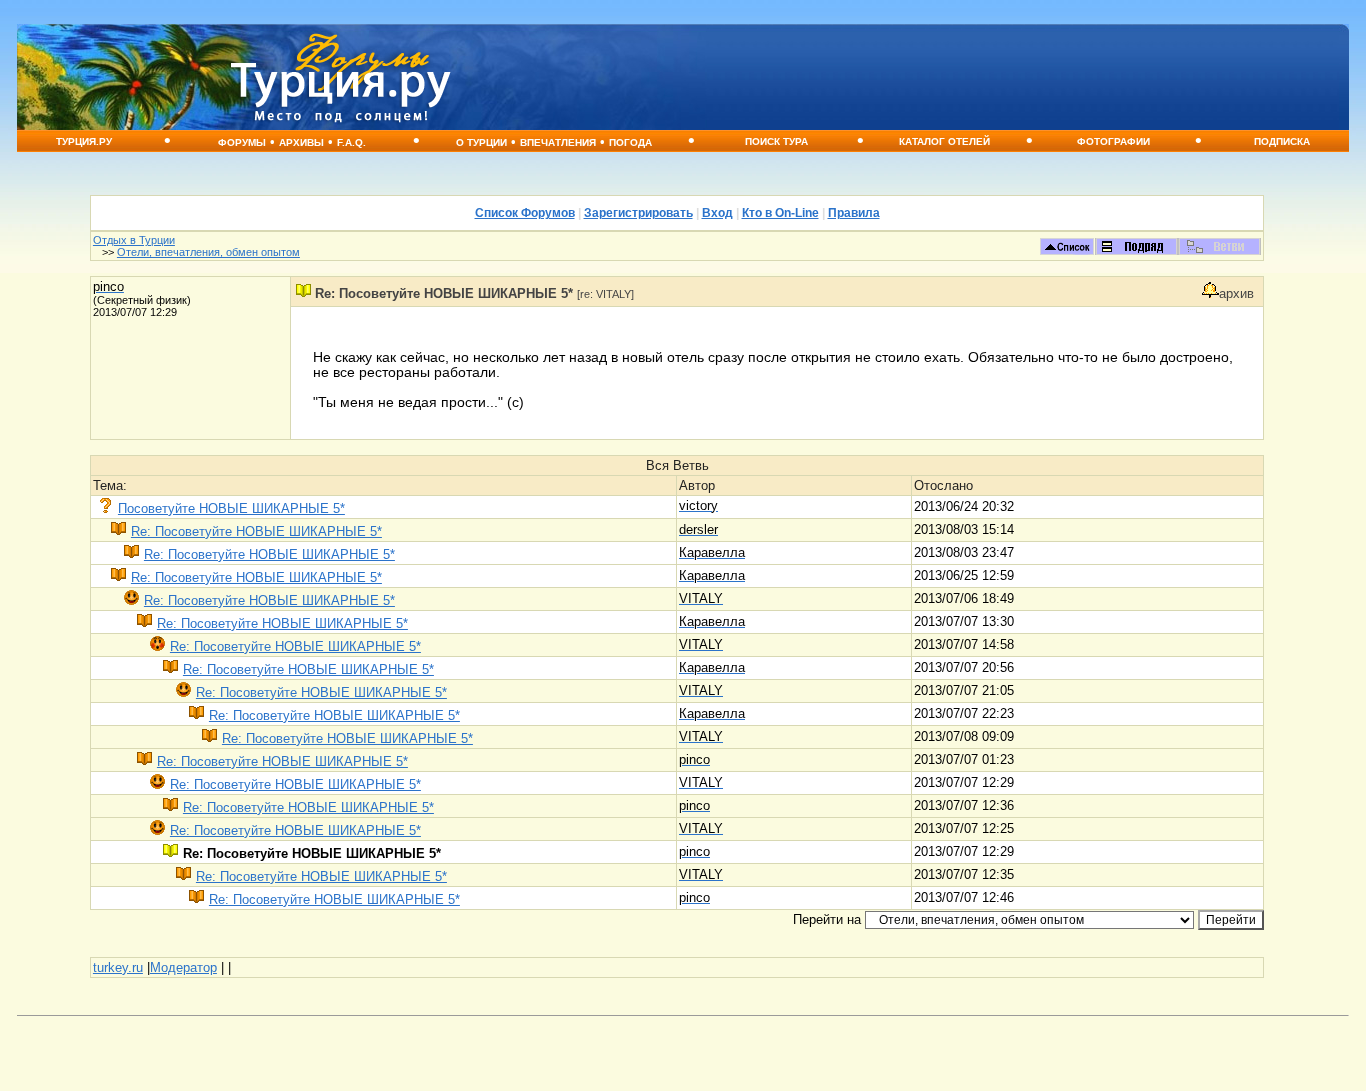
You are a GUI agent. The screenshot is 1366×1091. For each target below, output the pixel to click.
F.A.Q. (351, 142)
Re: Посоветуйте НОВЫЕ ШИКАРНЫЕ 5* (256, 531)
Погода (630, 142)
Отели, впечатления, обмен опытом (208, 252)
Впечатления (558, 142)
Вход (717, 213)
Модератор (183, 967)
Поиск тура (776, 141)
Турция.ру (84, 141)
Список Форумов (525, 213)
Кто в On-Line (780, 213)
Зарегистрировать (638, 213)
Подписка (1282, 141)
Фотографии (1113, 141)
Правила (854, 213)
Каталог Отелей (944, 141)
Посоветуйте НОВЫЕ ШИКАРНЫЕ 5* (231, 508)
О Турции (481, 142)
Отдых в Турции (134, 240)
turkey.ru (118, 967)
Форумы (242, 142)
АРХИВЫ (301, 142)
